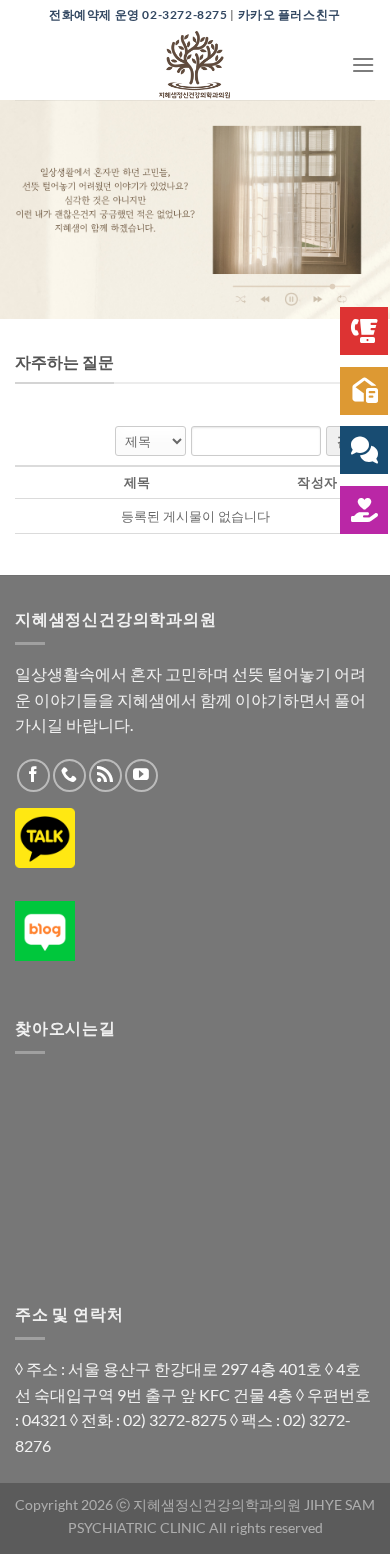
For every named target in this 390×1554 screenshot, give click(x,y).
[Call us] (69, 775)
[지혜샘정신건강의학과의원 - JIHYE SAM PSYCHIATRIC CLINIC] (195, 65)
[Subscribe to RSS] (105, 775)
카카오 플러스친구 (289, 14)
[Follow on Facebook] (33, 775)
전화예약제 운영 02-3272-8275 (138, 14)
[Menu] (363, 64)
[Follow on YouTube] (141, 775)
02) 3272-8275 (175, 1419)
